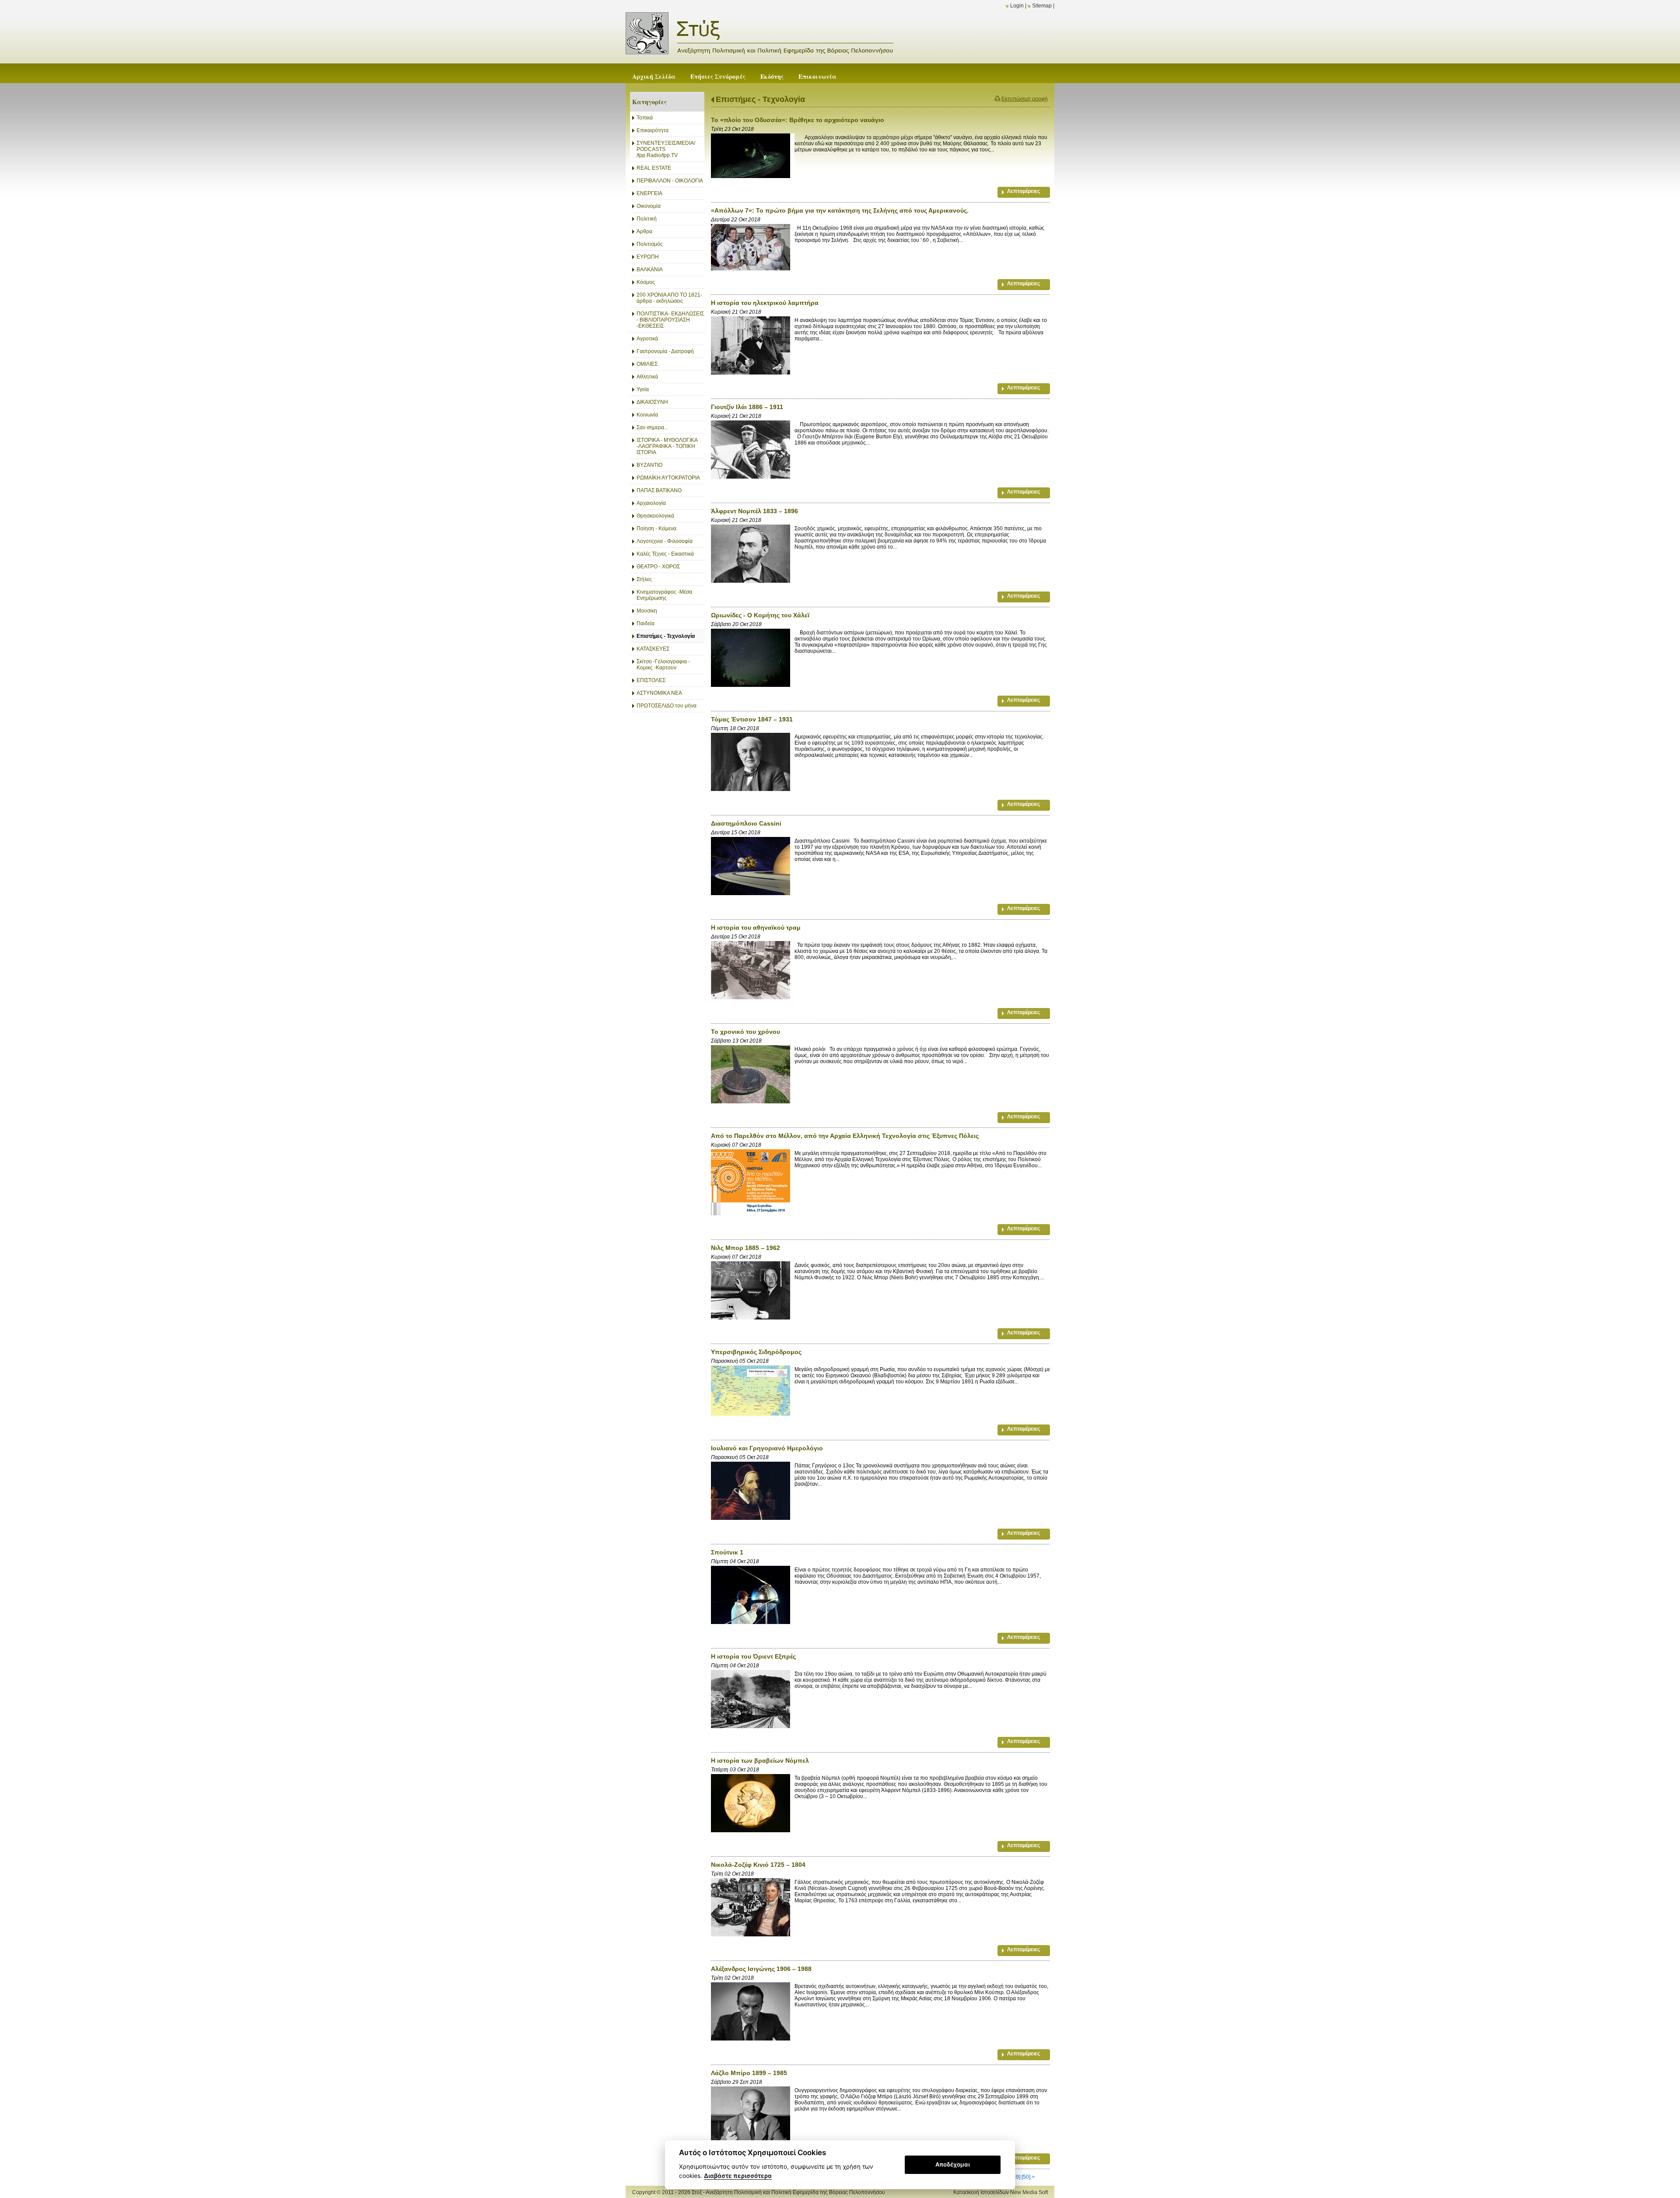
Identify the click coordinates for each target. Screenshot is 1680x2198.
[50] (1026, 2177)
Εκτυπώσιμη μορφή (1025, 99)
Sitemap (1042, 6)
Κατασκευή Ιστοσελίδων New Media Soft (1001, 2192)
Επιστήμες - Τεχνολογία (760, 99)
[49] (1016, 2177)
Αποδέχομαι (953, 2164)
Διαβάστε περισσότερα (738, 2176)
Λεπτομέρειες (1024, 191)
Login (1017, 6)
